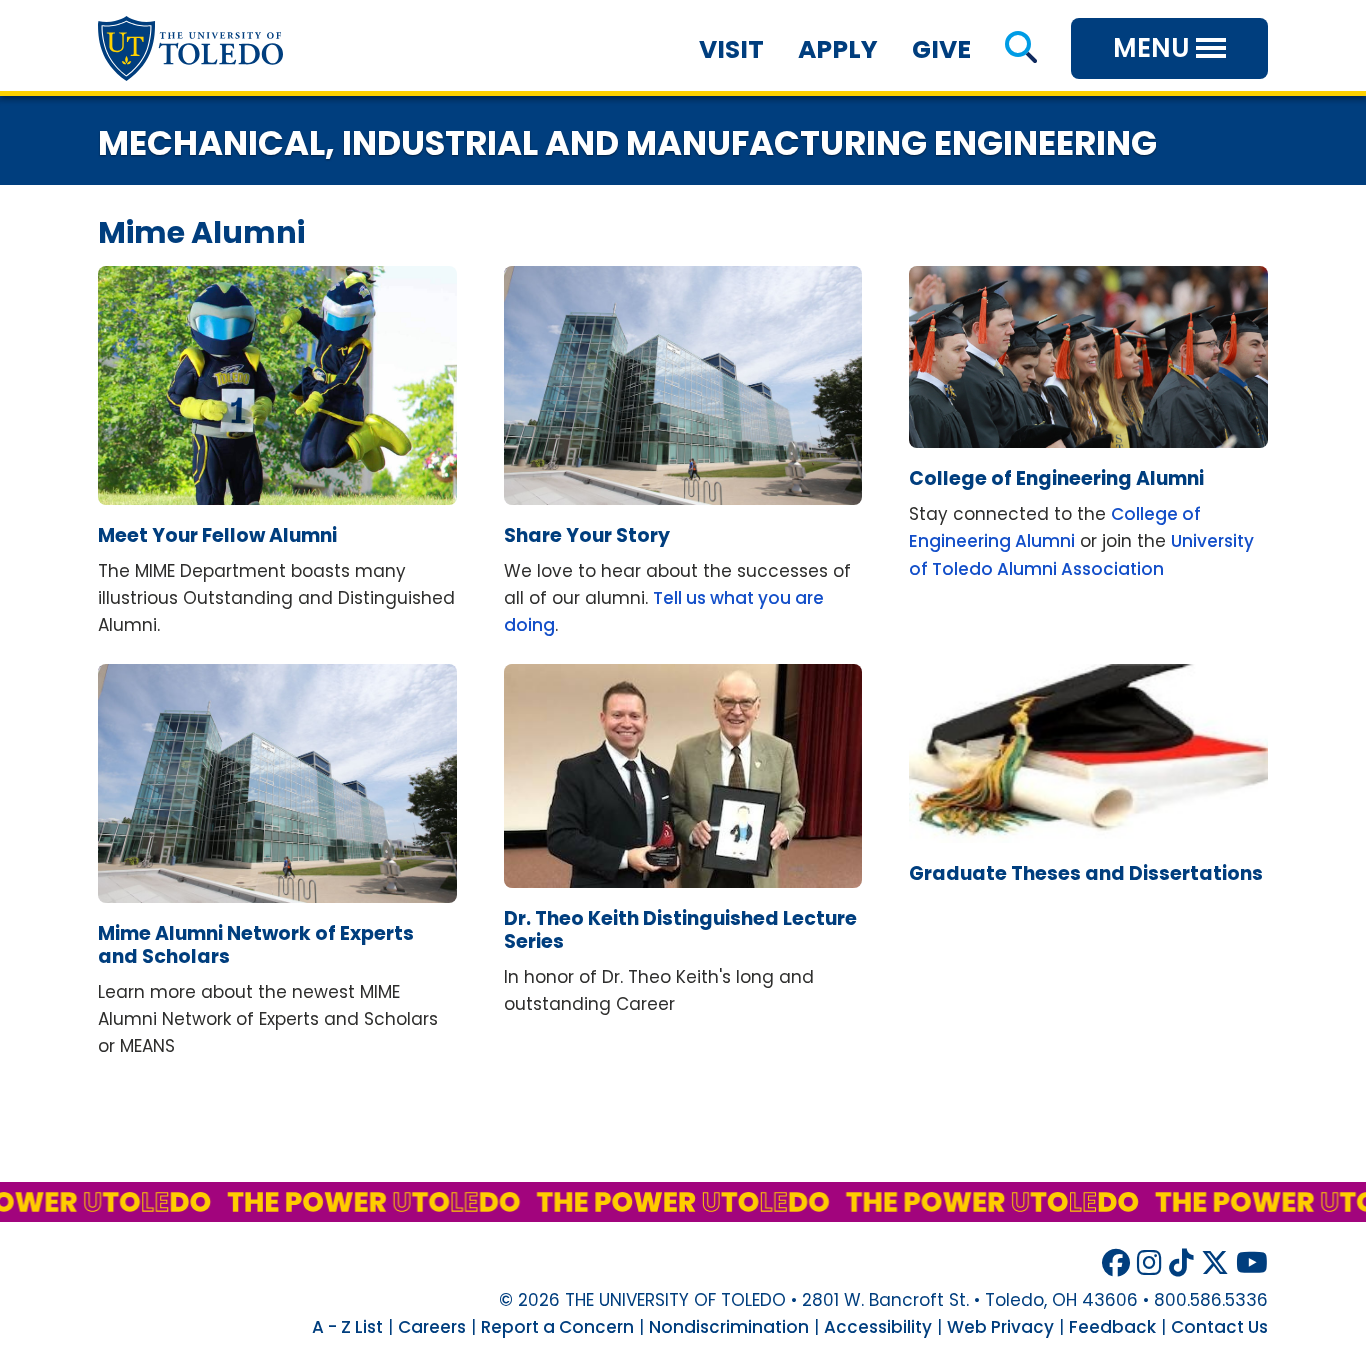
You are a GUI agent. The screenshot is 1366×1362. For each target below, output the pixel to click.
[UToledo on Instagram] (1149, 1263)
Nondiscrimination (729, 1327)
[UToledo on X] (1215, 1263)
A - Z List (347, 1327)
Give (941, 49)
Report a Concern (557, 1327)
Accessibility (878, 1327)
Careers (432, 1327)
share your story (587, 535)
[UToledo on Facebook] (1116, 1263)
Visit (731, 49)
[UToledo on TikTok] (1181, 1263)
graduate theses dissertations (1086, 873)
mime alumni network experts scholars (256, 945)
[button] (1020, 49)
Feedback (1112, 1327)
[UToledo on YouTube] (1252, 1263)
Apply (838, 49)
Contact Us (1219, 1327)
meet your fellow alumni (217, 535)
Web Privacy (1000, 1327)
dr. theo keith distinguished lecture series (680, 930)
